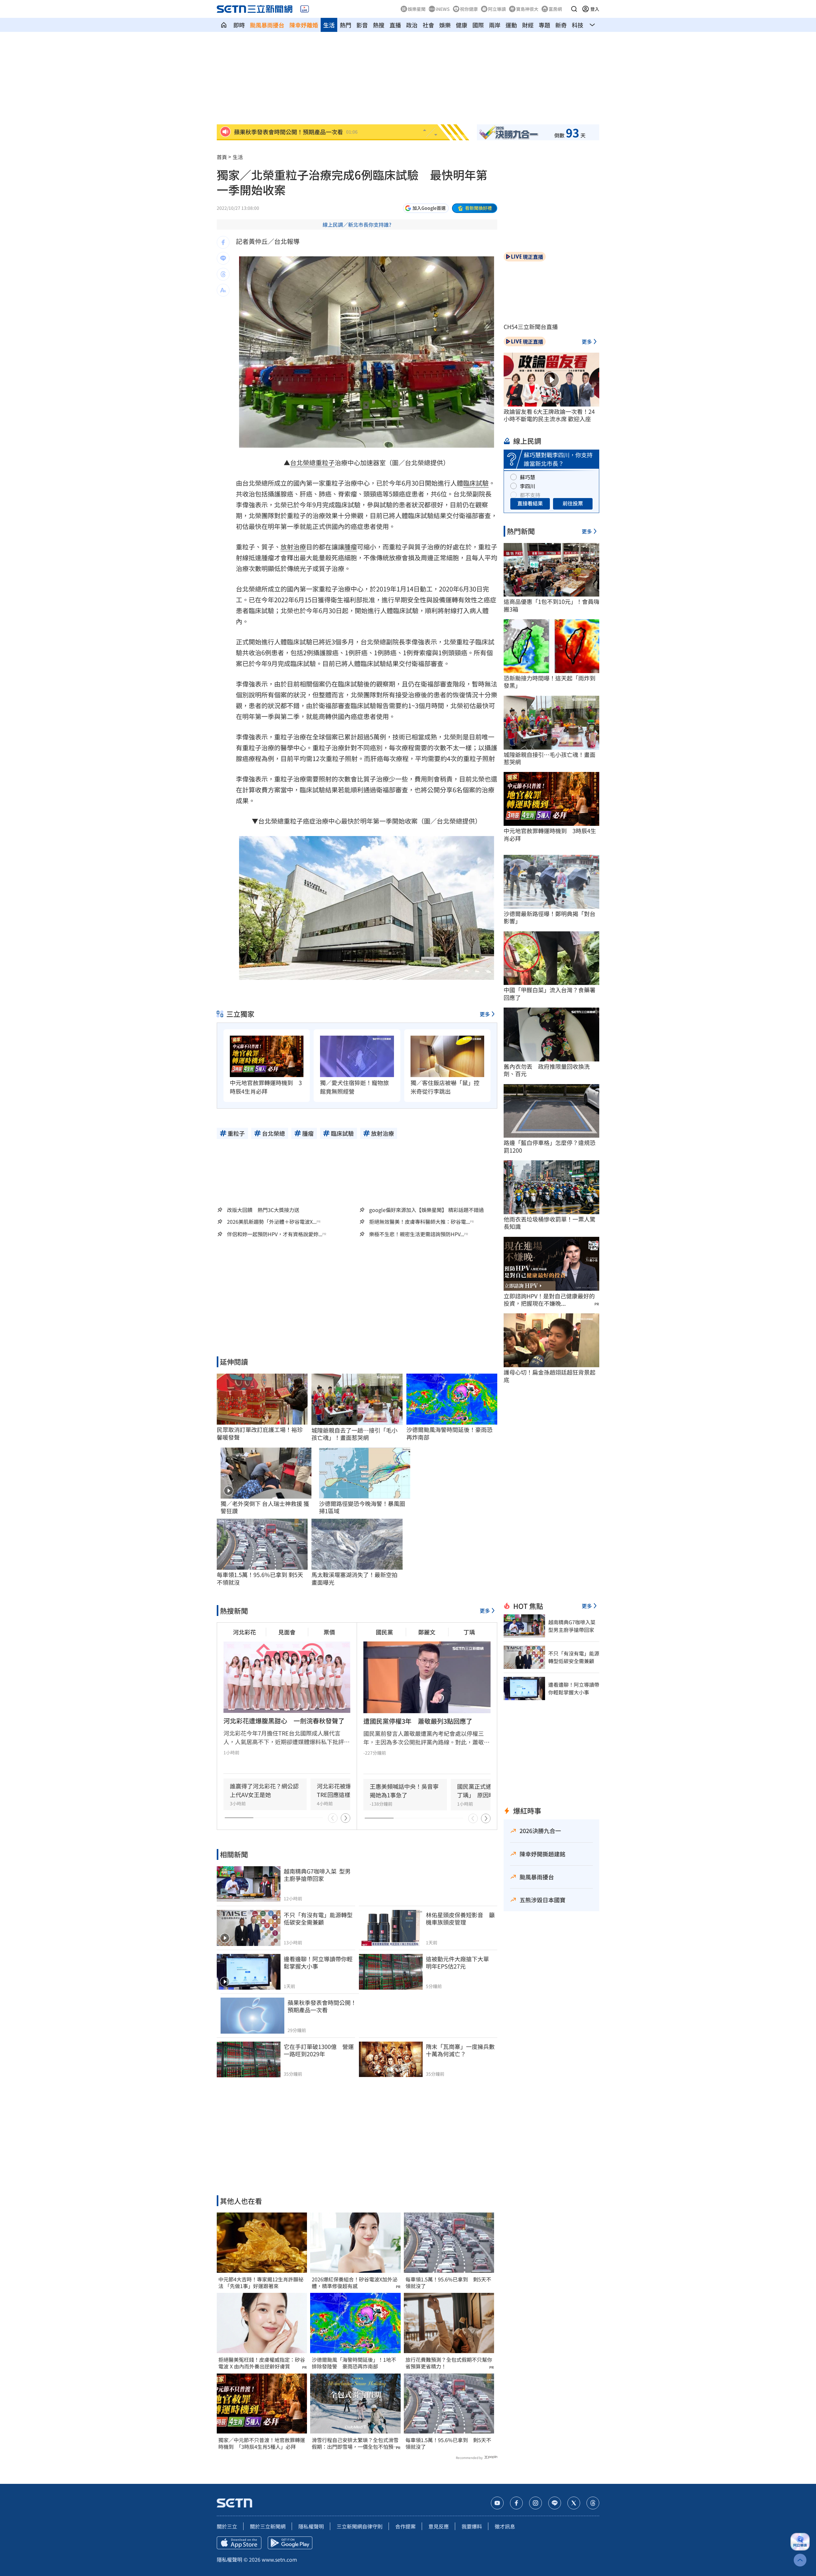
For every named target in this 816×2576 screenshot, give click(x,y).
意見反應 (439, 2526)
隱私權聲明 (311, 2526)
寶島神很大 (527, 9)
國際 (478, 25)
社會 (428, 25)
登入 (595, 9)
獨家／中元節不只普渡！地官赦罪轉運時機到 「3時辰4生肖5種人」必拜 (262, 2443)
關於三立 (227, 2526)
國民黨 (384, 1632)
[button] (574, 9)
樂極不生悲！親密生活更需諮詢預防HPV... (417, 1234)
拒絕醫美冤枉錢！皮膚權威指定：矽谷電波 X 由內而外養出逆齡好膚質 (262, 2363)
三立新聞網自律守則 (360, 2526)
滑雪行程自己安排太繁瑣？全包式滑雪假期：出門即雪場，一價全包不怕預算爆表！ (355, 2443)
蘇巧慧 (528, 477)
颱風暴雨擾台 (267, 25)
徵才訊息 (505, 2526)
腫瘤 (351, 547)
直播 (395, 25)
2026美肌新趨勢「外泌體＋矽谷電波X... (272, 1222)
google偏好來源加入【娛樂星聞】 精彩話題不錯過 (426, 1210)
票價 (329, 1632)
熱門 (346, 25)
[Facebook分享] (223, 242)
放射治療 (293, 547)
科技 (578, 25)
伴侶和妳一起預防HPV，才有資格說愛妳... (275, 1234)
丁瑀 (469, 1632)
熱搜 (379, 25)
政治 (412, 25)
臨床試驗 (476, 483)
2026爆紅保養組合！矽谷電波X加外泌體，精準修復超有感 (355, 2283)
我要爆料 (472, 2526)
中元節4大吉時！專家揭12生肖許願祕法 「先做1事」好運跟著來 (261, 2283)
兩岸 (495, 25)
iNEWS (443, 9)
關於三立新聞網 (268, 2526)
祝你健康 (469, 9)
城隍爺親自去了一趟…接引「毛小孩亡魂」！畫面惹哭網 (354, 1434)
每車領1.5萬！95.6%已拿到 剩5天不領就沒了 (448, 2283)
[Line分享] (223, 258)
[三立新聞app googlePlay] (290, 2543)
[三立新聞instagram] (535, 2503)
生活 (329, 25)
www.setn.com (279, 2559)
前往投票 (573, 503)
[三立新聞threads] (593, 2503)
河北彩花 (244, 1632)
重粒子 (325, 462)
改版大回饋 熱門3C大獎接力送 (263, 1210)
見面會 (287, 1632)
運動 (511, 25)
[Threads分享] (223, 274)
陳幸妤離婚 (304, 25)
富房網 (555, 9)
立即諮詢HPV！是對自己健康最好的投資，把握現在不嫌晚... (549, 1300)
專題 (544, 25)
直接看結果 (530, 503)
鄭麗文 (427, 1632)
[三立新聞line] (555, 2503)
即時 (239, 25)
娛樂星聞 (417, 9)
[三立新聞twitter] (574, 2503)
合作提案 (405, 2526)
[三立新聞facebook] (516, 2503)
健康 (462, 25)
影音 (362, 25)
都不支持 (530, 495)
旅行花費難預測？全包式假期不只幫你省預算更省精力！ (449, 2363)
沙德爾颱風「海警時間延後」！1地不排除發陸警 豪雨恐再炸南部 (354, 2363)
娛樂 (445, 25)
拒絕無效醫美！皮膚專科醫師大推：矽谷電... (419, 1222)
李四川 (528, 486)
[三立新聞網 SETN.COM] (224, 25)
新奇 (561, 25)
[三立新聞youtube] (497, 2503)
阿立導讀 (497, 9)
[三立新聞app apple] (239, 2543)
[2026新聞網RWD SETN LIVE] (305, 9)
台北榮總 (303, 462)
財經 (528, 25)
